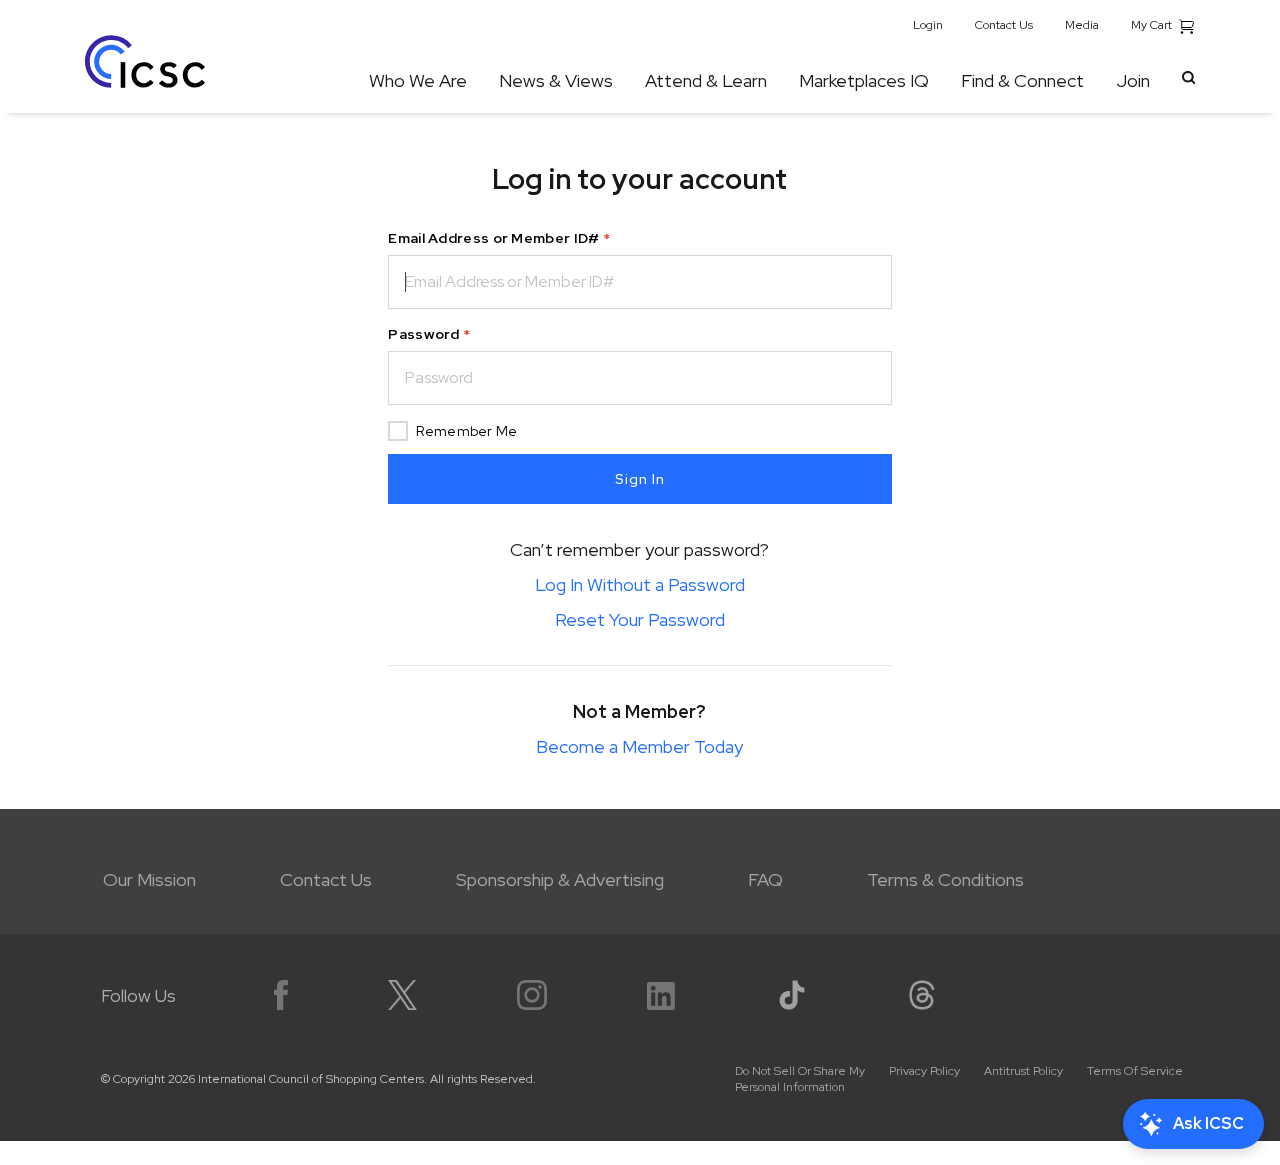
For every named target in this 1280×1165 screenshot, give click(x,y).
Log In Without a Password (640, 584)
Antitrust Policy (1023, 1071)
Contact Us (1004, 25)
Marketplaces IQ (864, 80)
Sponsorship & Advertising (560, 879)
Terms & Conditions (945, 879)
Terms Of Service (1135, 1071)
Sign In (640, 479)
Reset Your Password (640, 619)
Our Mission (149, 879)
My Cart (1153, 25)
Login (928, 25)
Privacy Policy (924, 1071)
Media (1082, 25)
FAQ (765, 879)
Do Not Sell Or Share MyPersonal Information (800, 1079)
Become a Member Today (639, 746)
